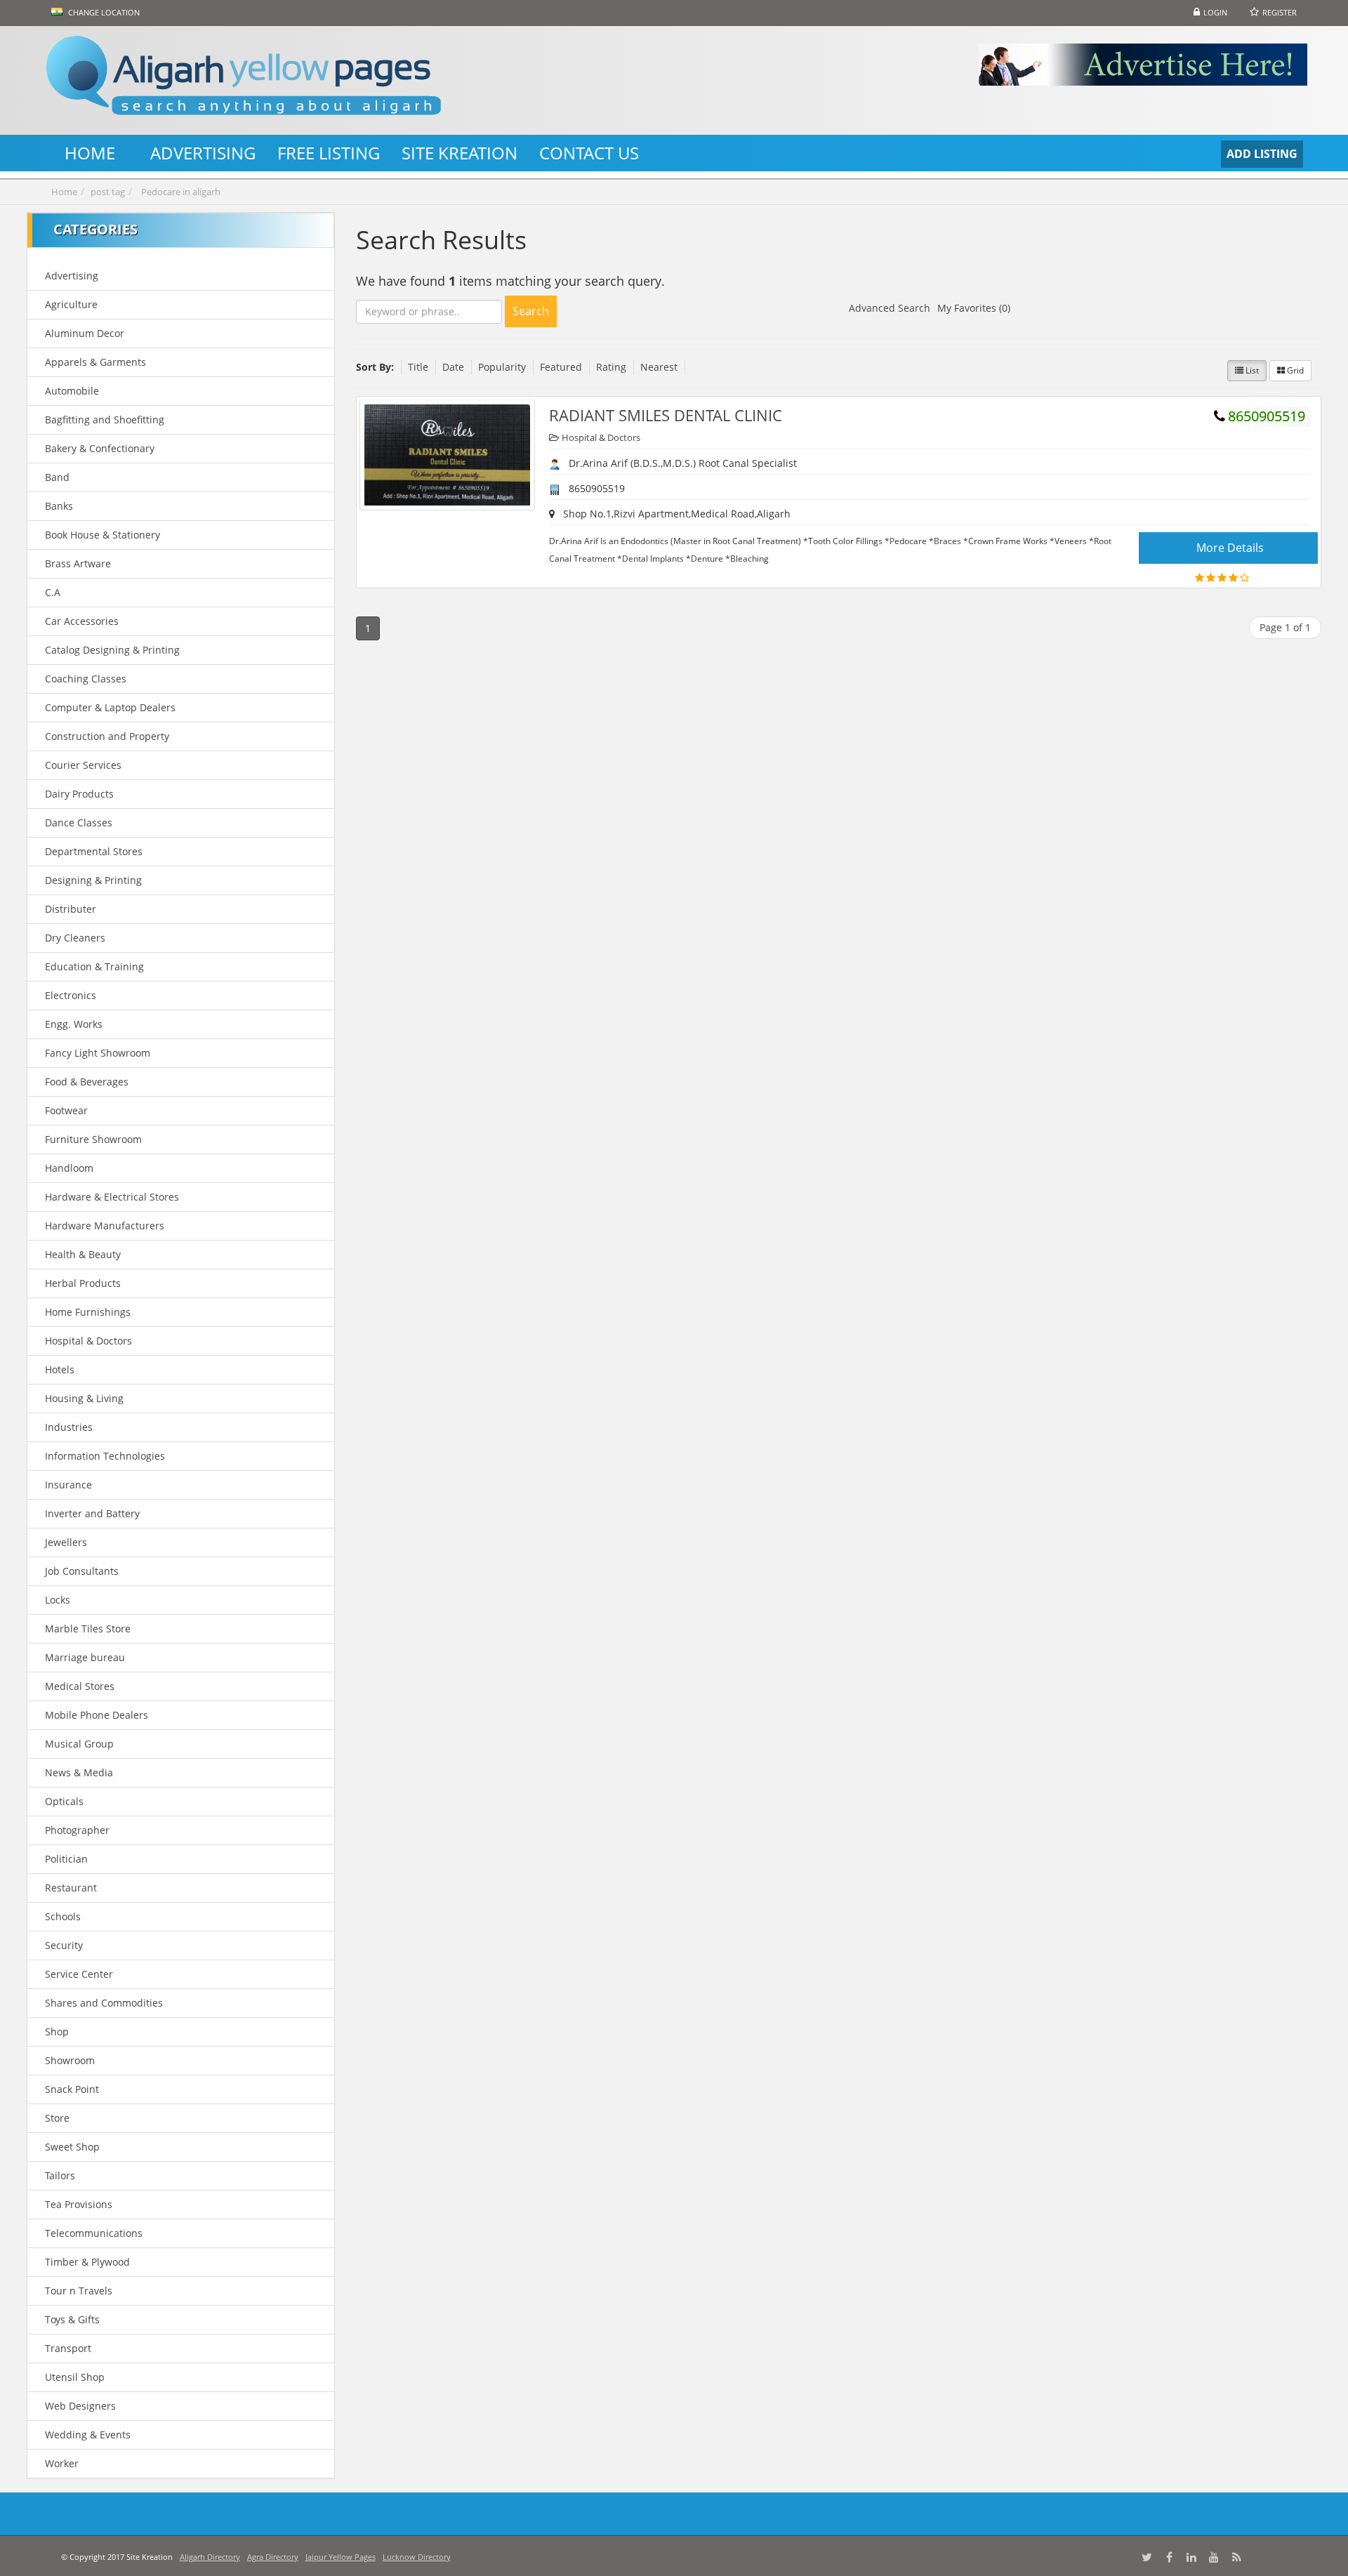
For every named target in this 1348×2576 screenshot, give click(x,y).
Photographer (77, 1830)
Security (64, 1945)
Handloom (69, 1168)
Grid (1294, 370)
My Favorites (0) (974, 308)
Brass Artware (78, 563)
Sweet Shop (72, 2147)
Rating (611, 367)
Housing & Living (84, 1398)
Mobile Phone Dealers (97, 1715)
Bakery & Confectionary (100, 448)
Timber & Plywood (87, 2262)
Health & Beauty (83, 1254)
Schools (63, 1916)
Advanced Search (890, 308)
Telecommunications (94, 2233)
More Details (1230, 548)
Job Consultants (82, 1571)
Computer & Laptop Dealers (110, 707)
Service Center (79, 1974)
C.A (53, 592)
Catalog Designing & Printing (112, 650)
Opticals (64, 1801)
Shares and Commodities (104, 2003)
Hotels (60, 1369)
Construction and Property (107, 736)
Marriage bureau (85, 1657)
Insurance (68, 1485)
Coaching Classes (86, 679)
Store (57, 2118)
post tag (108, 192)
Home (64, 192)
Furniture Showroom (93, 1139)
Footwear (66, 1110)
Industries (69, 1427)
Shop (57, 2032)
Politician (66, 1859)
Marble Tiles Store (88, 1629)
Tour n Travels (79, 2291)
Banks (59, 506)
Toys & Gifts (72, 2319)
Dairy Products (79, 794)
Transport (68, 2348)
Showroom (70, 2060)
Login (1215, 12)
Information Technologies (105, 1456)
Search (531, 311)
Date (453, 367)
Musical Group (79, 1744)
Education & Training (94, 966)
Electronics (71, 995)
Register (1280, 12)
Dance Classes (79, 823)
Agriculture (71, 304)
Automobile (72, 391)
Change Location (103, 12)
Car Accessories (82, 621)
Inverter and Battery (92, 1513)
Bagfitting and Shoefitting (105, 420)
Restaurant (71, 1888)
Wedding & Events (88, 2435)
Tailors (60, 2175)
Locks (58, 1600)
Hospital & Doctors (88, 1341)
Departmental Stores (94, 851)
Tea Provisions (79, 2204)
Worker (62, 2463)
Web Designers (80, 2406)
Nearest (659, 367)
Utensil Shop (75, 2377)
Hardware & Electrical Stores (112, 1197)
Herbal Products (83, 1283)
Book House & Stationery (103, 535)
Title (418, 367)
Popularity (502, 367)
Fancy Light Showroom (98, 1053)
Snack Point (72, 2089)
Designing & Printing (93, 880)
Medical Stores (80, 1686)
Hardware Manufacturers (105, 1226)
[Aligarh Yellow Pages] (299, 80)
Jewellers (66, 1542)
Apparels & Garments (95, 362)
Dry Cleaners (75, 938)
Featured (561, 367)
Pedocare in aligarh (181, 192)
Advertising (72, 276)
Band (57, 477)
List (1251, 370)
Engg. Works (74, 1024)
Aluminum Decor (85, 333)
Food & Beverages (87, 1082)
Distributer (71, 909)
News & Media (79, 1772)
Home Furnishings (88, 1312)
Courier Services (83, 765)
